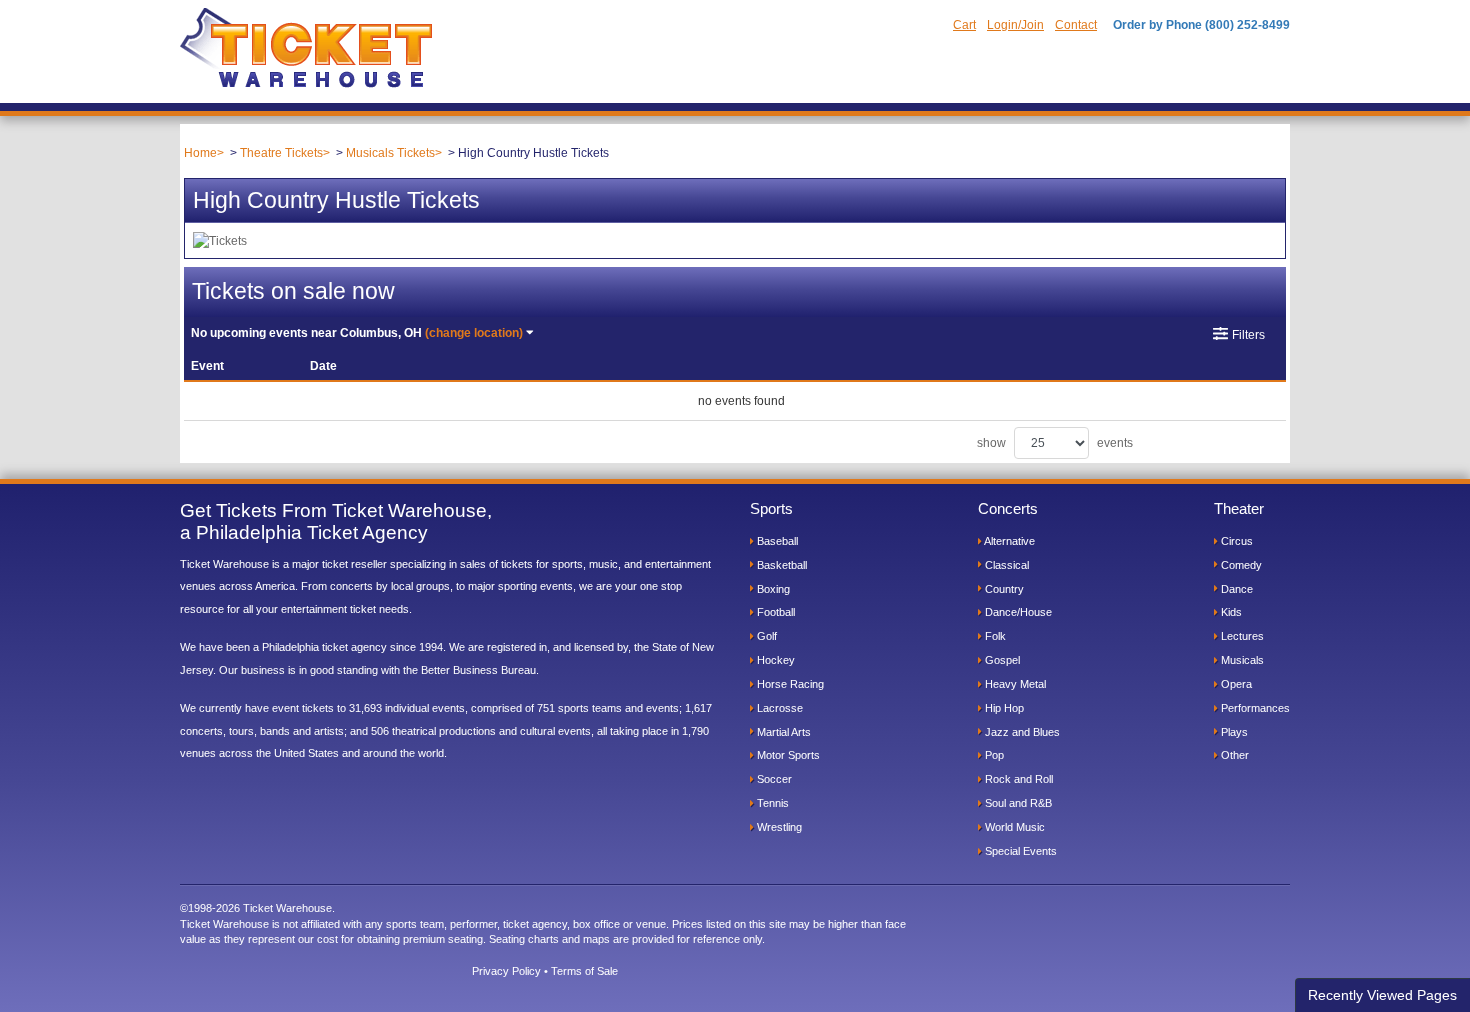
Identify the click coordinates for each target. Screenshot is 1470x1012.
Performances (1254, 708)
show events (1055, 443)
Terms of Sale (584, 971)
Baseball (776, 541)
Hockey (774, 660)
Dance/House (1017, 612)
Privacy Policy (506, 971)
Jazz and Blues (1021, 732)
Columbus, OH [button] (357, 333)
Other (1233, 755)
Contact (1076, 25)
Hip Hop (1003, 708)
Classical (1005, 565)
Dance (1235, 589)
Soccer (773, 779)
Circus (1235, 541)
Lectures (1241, 636)
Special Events (1019, 851)
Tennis (771, 803)
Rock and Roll (1017, 779)
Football (774, 612)
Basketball (780, 565)
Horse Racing (789, 684)
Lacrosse (778, 708)
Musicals (1241, 660)
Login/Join (1015, 25)
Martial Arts (782, 732)
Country (1003, 589)
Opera (1235, 684)
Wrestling (778, 827)
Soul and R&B (1017, 803)
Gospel (1001, 660)
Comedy (1240, 565)
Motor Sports (787, 755)
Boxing (772, 589)
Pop (993, 755)
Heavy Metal (1014, 684)
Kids (1230, 612)
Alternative (1008, 541)
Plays (1233, 732)
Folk (994, 636)
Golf (765, 636)
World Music (1013, 827)
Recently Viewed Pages (1382, 995)
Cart (964, 25)
